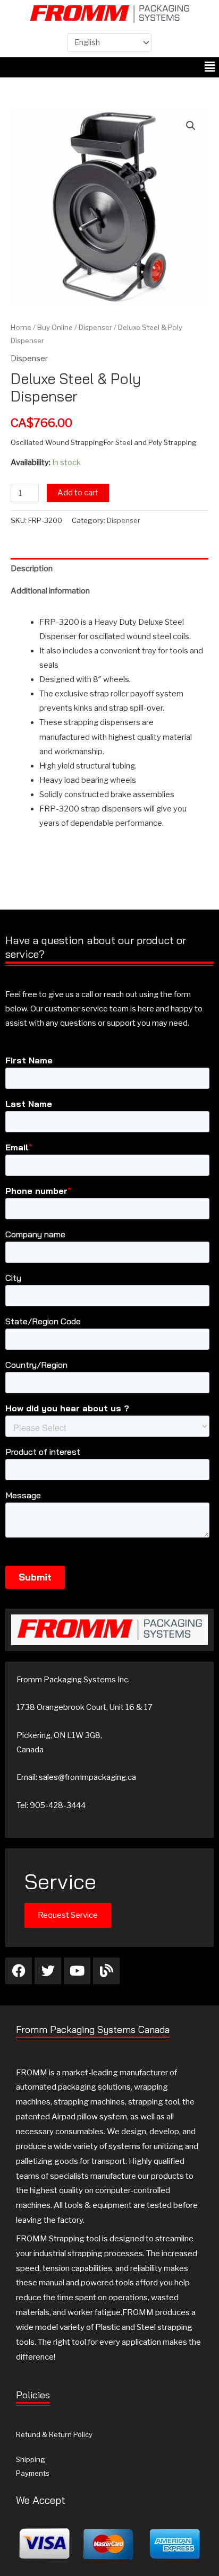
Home (21, 327)
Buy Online (55, 327)
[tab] (109, 569)
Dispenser (95, 327)
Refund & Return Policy (54, 2434)
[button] (210, 67)
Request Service (68, 1915)
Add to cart (78, 493)
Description (32, 569)
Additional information (50, 591)
